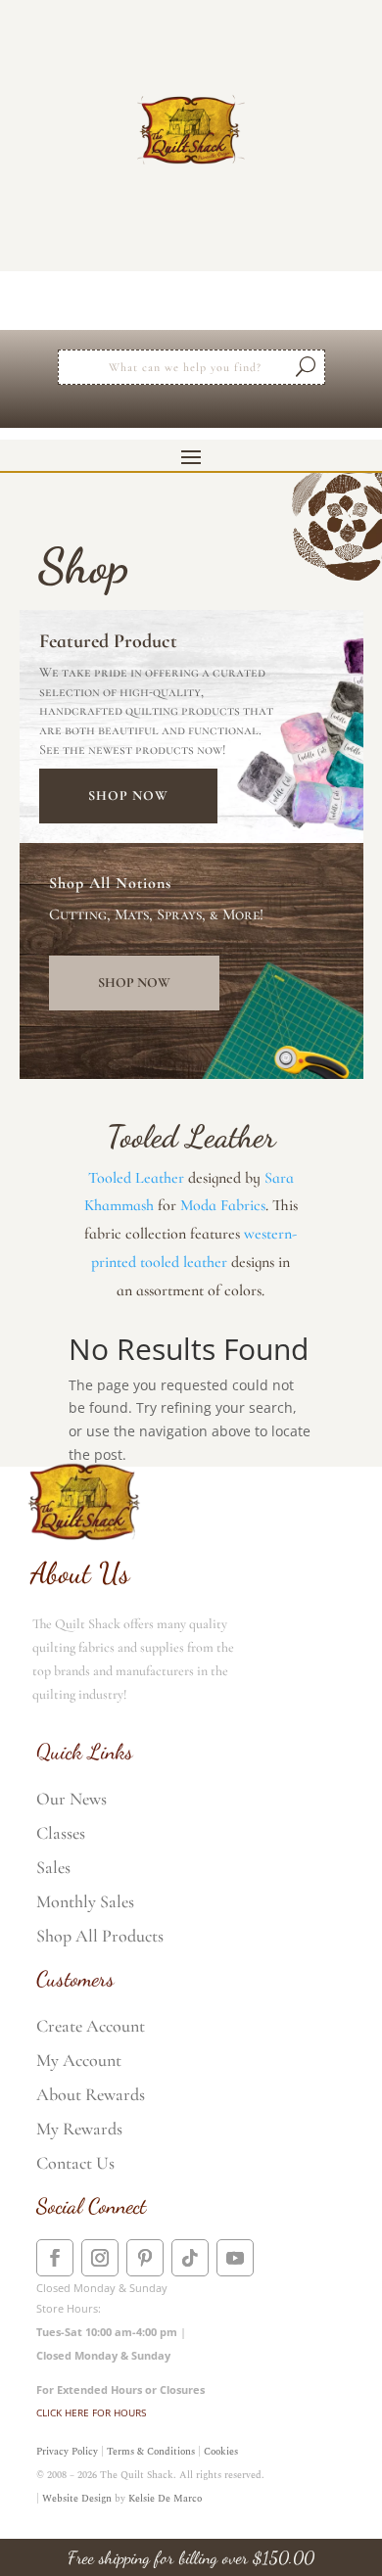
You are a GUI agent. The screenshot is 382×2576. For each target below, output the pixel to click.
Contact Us (75, 2163)
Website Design (77, 2499)
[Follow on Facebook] (55, 2258)
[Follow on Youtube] (235, 2258)
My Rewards (79, 2129)
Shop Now (128, 796)
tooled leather (184, 1262)
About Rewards (91, 2094)
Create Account (91, 2026)
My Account (79, 2060)
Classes (61, 1833)
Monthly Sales (85, 1901)
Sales (53, 1867)
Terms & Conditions (151, 2452)
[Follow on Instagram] (100, 2258)
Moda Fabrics (223, 1205)
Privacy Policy (67, 2452)
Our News (72, 1799)
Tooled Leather (136, 1178)
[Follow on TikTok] (190, 2258)
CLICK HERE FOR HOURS (91, 2412)
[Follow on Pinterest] (145, 2258)
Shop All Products (100, 1936)
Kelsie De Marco (165, 2499)
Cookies (221, 2452)
